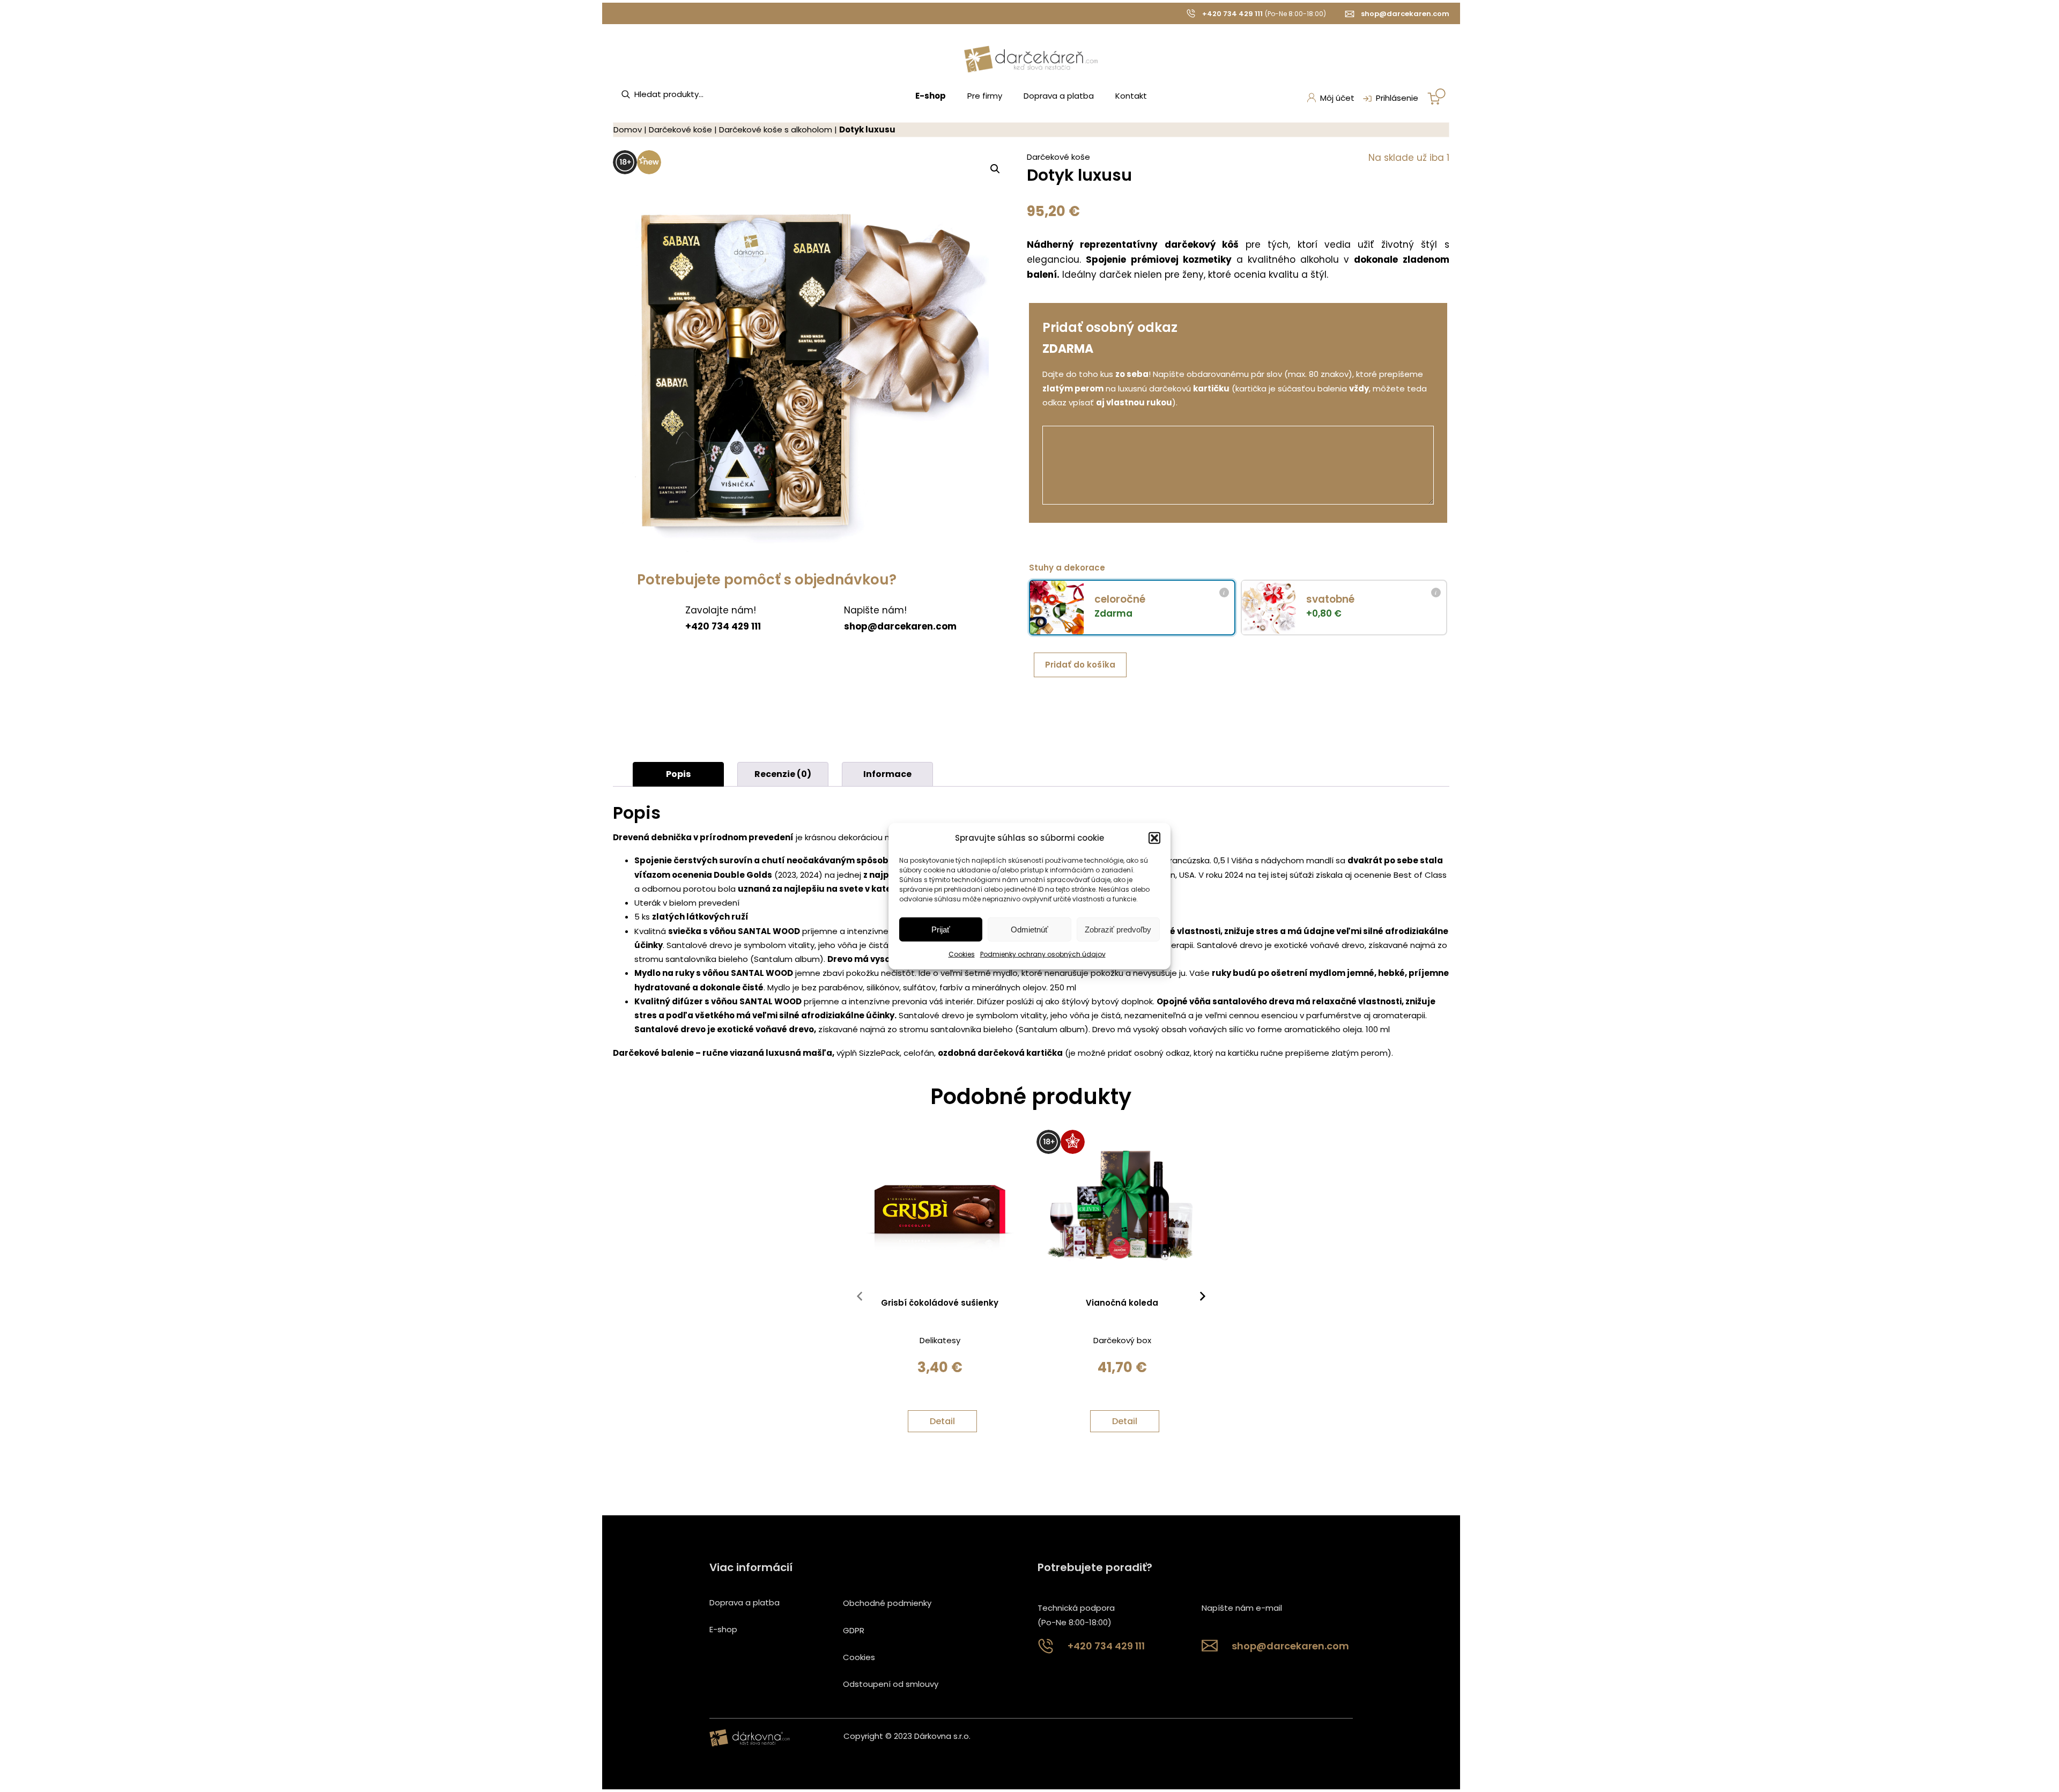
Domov (628, 129)
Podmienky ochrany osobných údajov (1043, 954)
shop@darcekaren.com (1405, 14)
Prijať (941, 930)
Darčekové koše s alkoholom (776, 129)
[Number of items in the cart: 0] (1436, 97)
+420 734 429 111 (1232, 14)
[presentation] (860, 1299)
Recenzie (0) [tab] (783, 774)
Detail (942, 1421)
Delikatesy (940, 1340)
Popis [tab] (678, 774)
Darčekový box (1122, 1340)
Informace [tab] (887, 774)
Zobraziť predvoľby (1118, 930)
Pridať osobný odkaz (1110, 327)
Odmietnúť (1029, 930)
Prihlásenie (1397, 98)
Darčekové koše (680, 129)
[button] (1154, 838)
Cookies (962, 954)
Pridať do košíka (1080, 665)
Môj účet (1337, 98)
